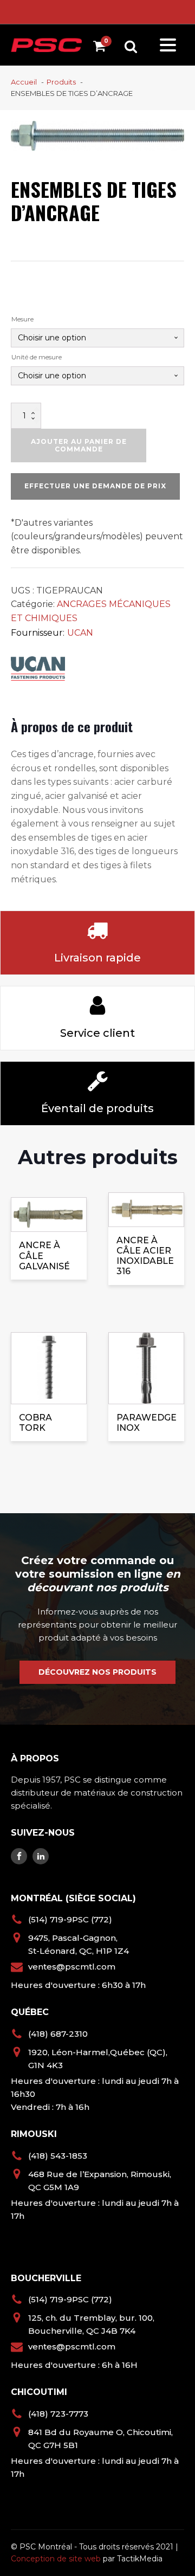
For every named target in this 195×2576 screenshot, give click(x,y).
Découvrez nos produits (97, 1672)
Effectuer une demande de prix (95, 486)
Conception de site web (56, 2559)
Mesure (22, 319)
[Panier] (102, 48)
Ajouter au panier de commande (79, 445)
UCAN (80, 633)
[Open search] (131, 46)
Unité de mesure (37, 357)
